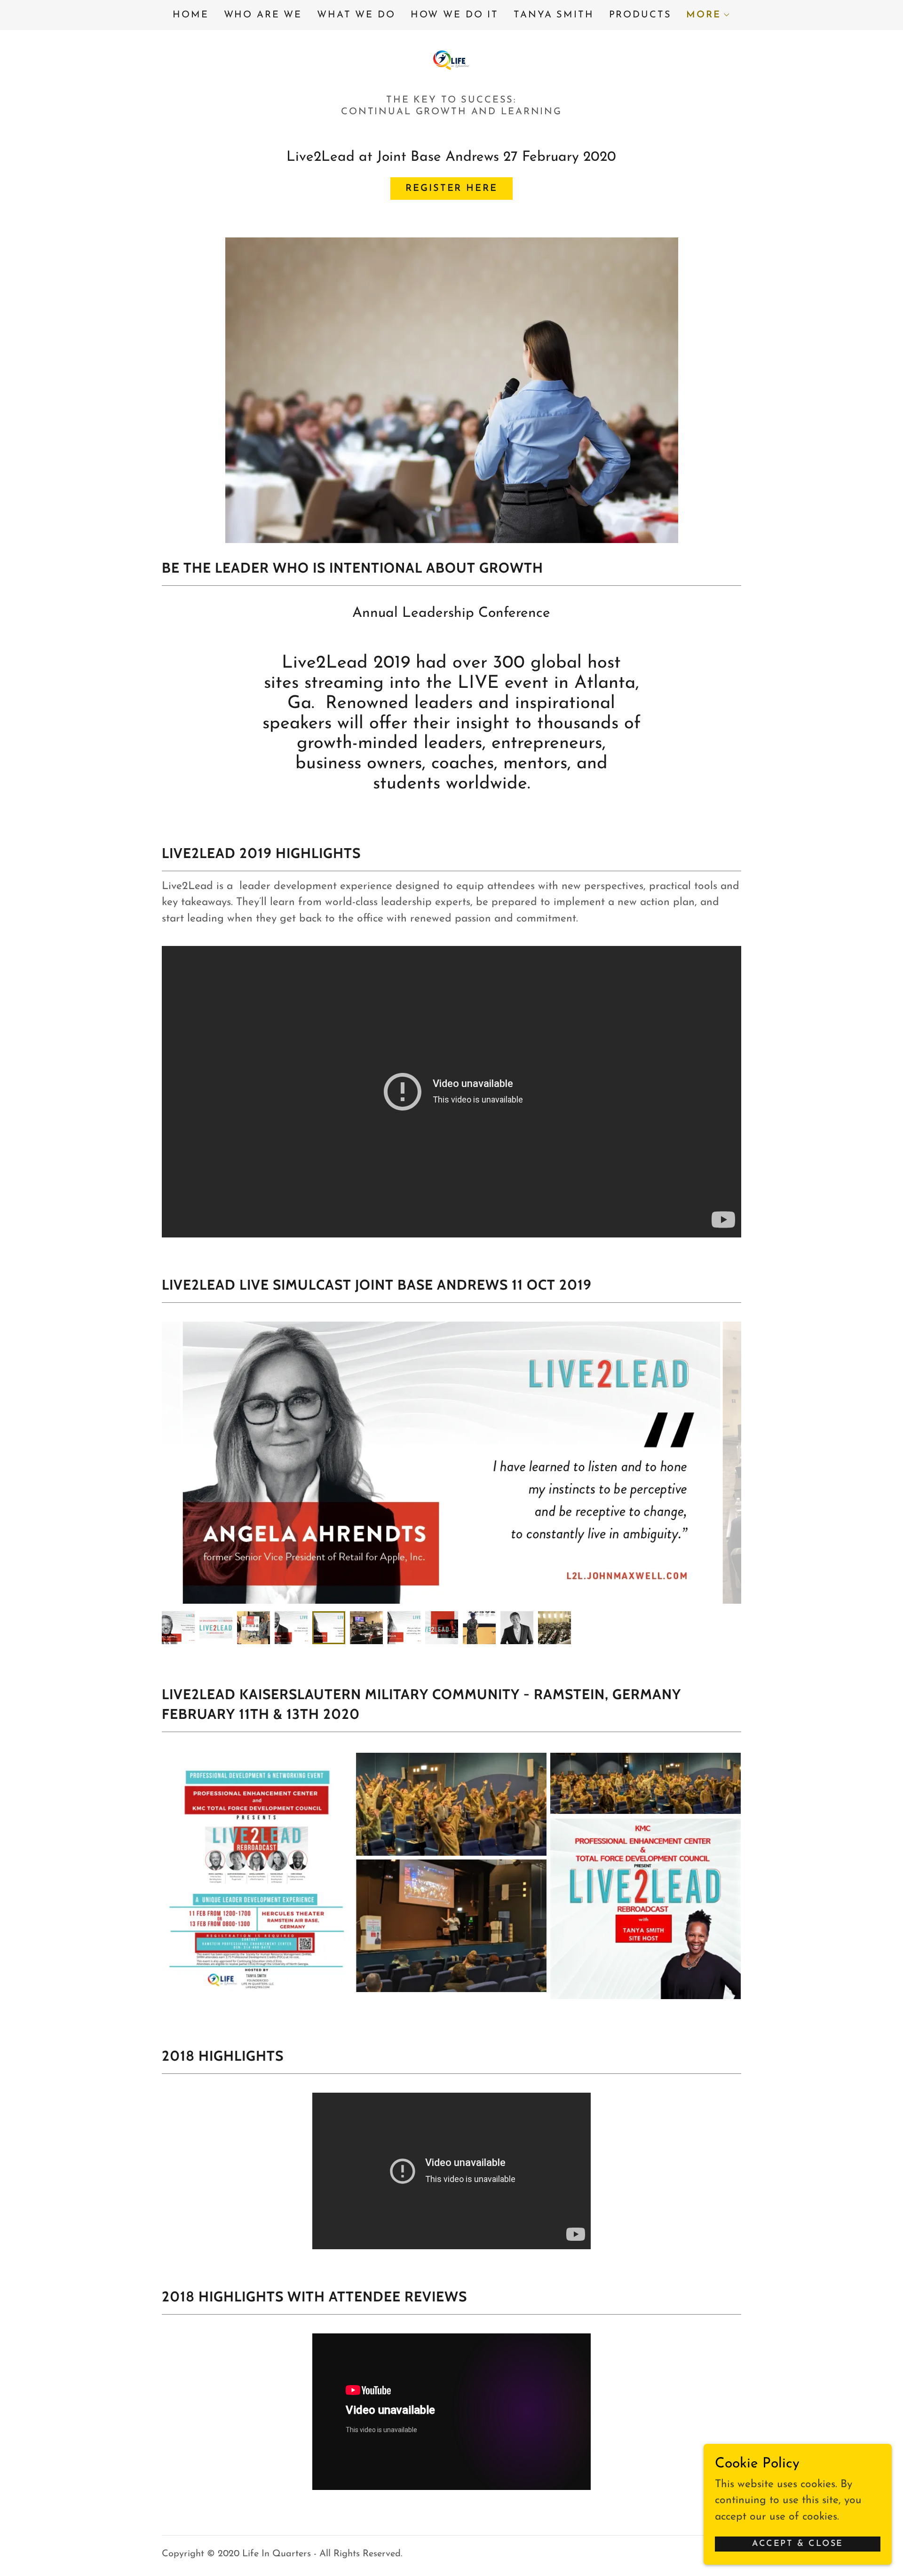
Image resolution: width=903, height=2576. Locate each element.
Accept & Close (798, 2544)
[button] (708, 15)
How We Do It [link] (455, 15)
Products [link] (640, 15)
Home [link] (190, 15)
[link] (451, 59)
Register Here (451, 189)
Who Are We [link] (263, 15)
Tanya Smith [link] (554, 15)
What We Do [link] (356, 15)
